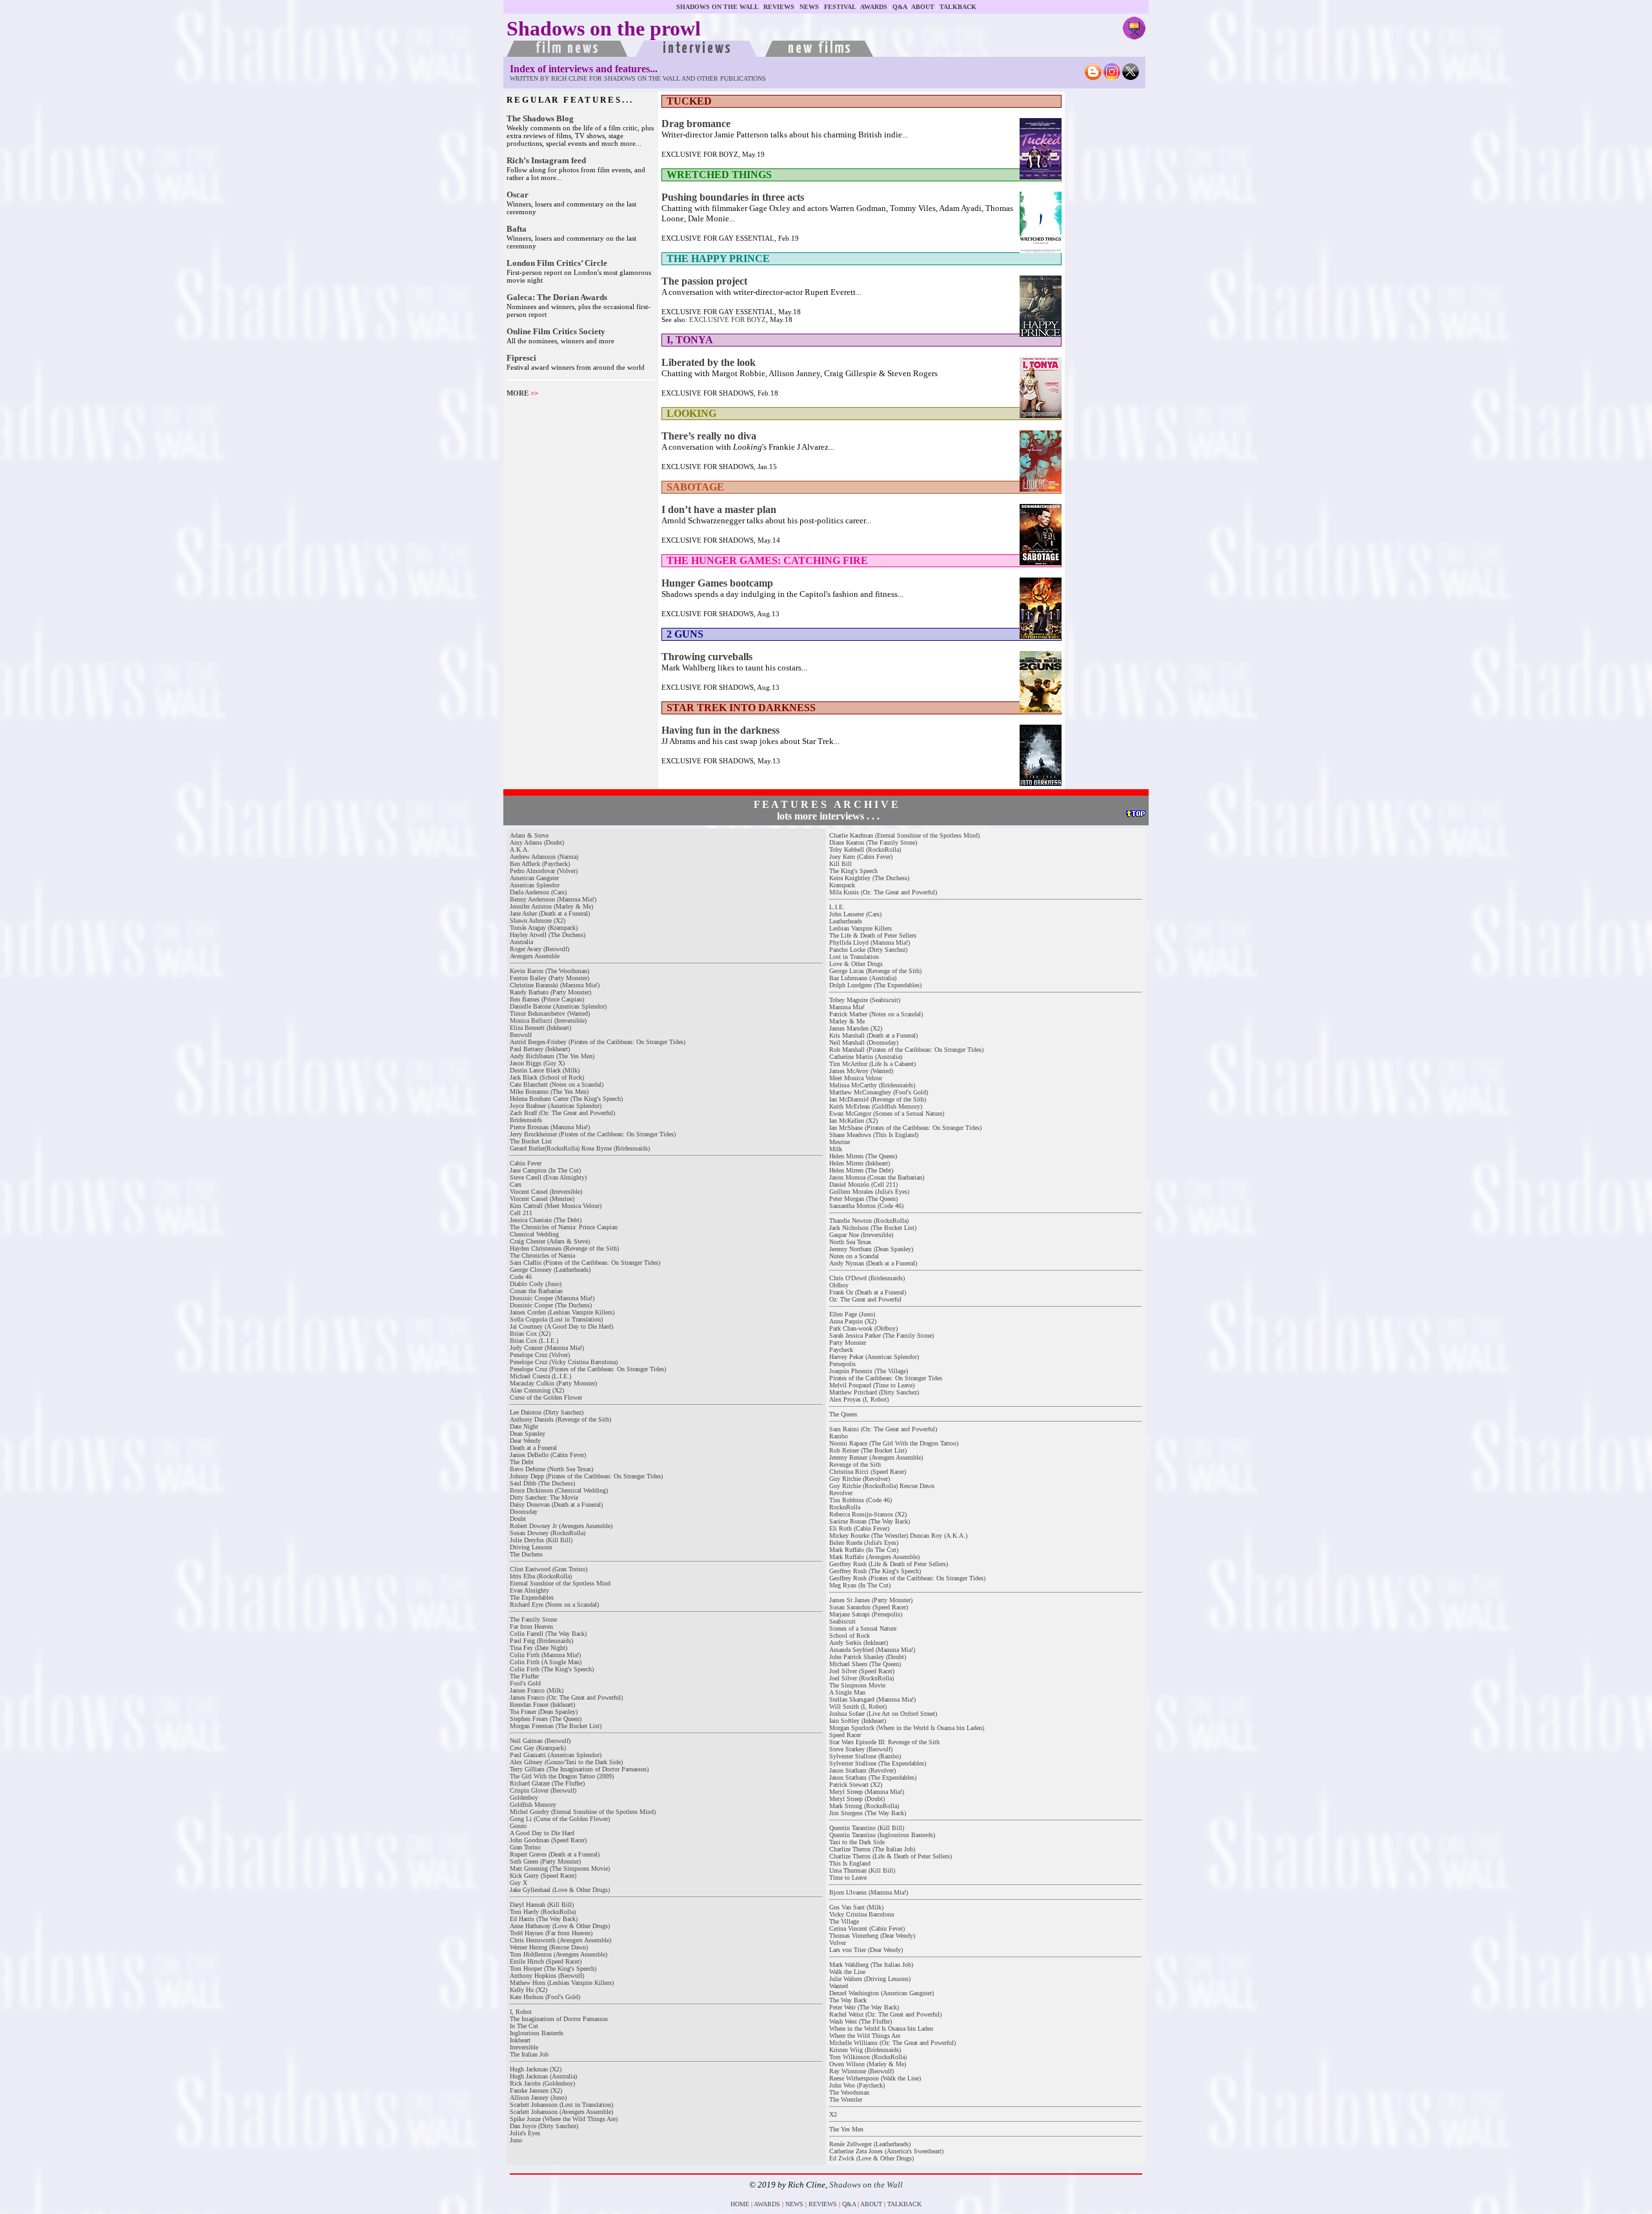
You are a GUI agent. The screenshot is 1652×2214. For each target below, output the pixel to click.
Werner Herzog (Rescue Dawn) (549, 1947)
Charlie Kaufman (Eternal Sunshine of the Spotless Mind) (904, 835)
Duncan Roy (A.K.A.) (939, 1535)
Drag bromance (696, 124)
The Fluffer (524, 1676)
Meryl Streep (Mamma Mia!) (867, 1792)
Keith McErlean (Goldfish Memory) (876, 1106)
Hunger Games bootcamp (717, 583)
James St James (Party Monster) (871, 1600)
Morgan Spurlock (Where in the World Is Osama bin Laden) (907, 1728)
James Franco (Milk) (537, 1690)
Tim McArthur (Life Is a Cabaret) (872, 1064)
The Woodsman (849, 2092)
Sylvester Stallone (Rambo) (865, 1756)
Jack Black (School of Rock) (547, 1077)
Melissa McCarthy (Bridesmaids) (872, 1085)
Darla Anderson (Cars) (538, 892)
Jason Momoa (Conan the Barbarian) (877, 1177)
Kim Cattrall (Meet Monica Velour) (556, 1206)
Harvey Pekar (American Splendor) (874, 1357)
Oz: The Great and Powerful (865, 1299)
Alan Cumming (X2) (537, 1390)
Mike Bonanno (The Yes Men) (549, 1092)
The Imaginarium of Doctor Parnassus (559, 2019)
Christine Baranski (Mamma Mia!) (555, 985)
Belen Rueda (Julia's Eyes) (864, 1543)
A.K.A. (519, 850)
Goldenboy (524, 1797)
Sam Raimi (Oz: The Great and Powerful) (883, 1429)
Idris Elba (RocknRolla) (541, 1576)
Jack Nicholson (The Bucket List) (873, 1228)
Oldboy (839, 1285)
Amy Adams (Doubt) (537, 842)
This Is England (850, 1863)
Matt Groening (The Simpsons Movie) (560, 1868)
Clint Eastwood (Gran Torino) (549, 1569)
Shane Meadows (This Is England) (874, 1135)
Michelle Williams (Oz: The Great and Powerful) (892, 2043)
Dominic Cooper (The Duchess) (551, 1305)
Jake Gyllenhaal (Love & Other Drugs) (560, 1890)
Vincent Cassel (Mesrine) (542, 1199)
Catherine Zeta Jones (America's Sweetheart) (886, 2151)
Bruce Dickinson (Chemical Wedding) (559, 1490)
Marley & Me (847, 1021)
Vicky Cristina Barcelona (861, 1914)
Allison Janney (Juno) (538, 2098)
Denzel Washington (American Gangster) (881, 1993)
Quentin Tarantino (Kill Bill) (867, 1828)
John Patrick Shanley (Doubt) (868, 1657)
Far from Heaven (531, 1626)
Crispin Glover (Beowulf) (543, 1790)
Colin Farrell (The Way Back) (548, 1634)
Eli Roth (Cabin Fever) (859, 1528)
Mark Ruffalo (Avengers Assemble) (874, 1557)
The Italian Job (529, 2054)
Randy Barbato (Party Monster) (550, 992)
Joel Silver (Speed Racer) (862, 1671)
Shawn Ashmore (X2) (538, 921)
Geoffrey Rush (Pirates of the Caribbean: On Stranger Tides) (907, 1578)
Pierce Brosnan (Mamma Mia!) (550, 1127)
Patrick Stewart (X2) (856, 1785)
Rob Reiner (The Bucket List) (868, 1450)
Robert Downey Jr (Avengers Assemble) (561, 1526)
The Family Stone (533, 1619)
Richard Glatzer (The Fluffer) (547, 1783)
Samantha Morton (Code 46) (866, 1206)
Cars (516, 1184)
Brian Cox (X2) (530, 1333)
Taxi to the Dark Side (857, 1842)
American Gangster (534, 878)
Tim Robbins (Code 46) (861, 1500)
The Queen (843, 1414)
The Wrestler (846, 2099)
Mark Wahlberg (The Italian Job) (871, 1965)
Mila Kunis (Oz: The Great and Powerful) (883, 892)
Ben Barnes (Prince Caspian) (547, 999)
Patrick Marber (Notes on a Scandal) (876, 1014)
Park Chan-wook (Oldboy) (863, 1328)
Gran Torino (525, 1847)
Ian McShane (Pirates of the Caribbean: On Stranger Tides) (905, 1128)
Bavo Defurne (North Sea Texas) (551, 1469)
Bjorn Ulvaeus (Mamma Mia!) (869, 1892)
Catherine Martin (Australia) (866, 1057)
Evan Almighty (529, 1590)
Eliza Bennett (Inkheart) (540, 1028)
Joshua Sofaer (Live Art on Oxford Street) (883, 1714)
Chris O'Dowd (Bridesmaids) (867, 1278)
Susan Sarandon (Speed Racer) (869, 1607)
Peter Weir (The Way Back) (864, 2007)
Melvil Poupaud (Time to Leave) (872, 1385)
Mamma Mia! (847, 1007)
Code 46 (521, 1277)
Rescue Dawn (917, 1486)
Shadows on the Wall (866, 2185)
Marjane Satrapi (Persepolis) (866, 1614)
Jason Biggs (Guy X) (537, 1063)
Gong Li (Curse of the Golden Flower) (560, 1819)
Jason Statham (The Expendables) (873, 1777)
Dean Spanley (528, 1434)
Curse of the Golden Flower (546, 1397)
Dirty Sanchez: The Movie (544, 1497)
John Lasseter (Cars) (855, 914)
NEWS (809, 7)
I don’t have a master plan (719, 509)
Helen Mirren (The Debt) (861, 1170)
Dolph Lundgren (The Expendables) (875, 985)
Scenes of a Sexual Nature (863, 1628)
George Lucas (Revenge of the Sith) (875, 971)
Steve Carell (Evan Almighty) (548, 1177)
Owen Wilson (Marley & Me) (868, 2064)
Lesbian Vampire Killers (861, 928)
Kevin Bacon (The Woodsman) (549, 971)
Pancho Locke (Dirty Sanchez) (868, 950)
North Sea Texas (850, 1242)
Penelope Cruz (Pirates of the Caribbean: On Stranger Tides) (588, 1369)
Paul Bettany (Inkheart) (540, 1049)
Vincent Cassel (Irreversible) (546, 1192)
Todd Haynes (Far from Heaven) (551, 1933)
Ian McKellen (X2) (853, 1121)
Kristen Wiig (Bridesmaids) (865, 2050)
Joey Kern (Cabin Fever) (861, 857)
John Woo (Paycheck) (857, 2085)
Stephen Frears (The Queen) (546, 1719)
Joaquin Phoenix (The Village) (869, 1371)
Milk (836, 1149)
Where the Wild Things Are (865, 2036)
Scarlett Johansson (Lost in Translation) (561, 2105)
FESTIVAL (840, 7)
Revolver (841, 1493)
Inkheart (520, 2040)
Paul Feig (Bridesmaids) (541, 1641)
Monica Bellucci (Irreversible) (548, 1021)
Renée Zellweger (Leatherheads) (870, 2144)
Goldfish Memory (533, 1805)
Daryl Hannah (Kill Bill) (542, 1905)
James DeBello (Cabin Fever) (548, 1455)
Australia (521, 942)
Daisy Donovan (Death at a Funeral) (556, 1505)
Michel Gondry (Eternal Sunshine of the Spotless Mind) (583, 1812)
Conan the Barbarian (536, 1291)
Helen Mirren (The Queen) (863, 1156)
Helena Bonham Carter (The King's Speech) (566, 1099)
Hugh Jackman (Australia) (543, 2076)
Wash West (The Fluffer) (861, 2021)
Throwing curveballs (707, 657)
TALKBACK (958, 7)
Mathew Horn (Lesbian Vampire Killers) (562, 1983)
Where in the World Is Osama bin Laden (881, 2028)
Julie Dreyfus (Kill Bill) (541, 1540)
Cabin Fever (526, 1163)
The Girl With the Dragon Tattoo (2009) (562, 1776)
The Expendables (532, 1597)
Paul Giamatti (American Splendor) (556, 1755)
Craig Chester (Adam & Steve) (550, 1241)
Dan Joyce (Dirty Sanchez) (544, 2126)
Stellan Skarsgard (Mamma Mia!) (872, 1699)
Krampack (842, 885)
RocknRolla (845, 1507)
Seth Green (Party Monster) (545, 1861)
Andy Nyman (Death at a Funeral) (873, 1263)
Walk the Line (847, 1972)
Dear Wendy (525, 1441)
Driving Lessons (531, 1547)
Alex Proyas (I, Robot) (859, 1399)
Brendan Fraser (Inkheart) (542, 1705)
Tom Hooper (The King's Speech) (553, 1968)
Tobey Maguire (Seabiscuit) (865, 1000)
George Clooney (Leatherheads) (550, 1270)
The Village (844, 1921)
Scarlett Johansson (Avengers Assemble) (561, 2112)
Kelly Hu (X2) (529, 1990)
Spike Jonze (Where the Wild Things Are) (564, 2119)
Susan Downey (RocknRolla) (548, 1533)
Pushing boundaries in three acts (733, 197)
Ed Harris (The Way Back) (544, 1919)
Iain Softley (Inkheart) (858, 1721)
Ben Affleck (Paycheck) (540, 864)
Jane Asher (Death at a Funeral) (550, 913)
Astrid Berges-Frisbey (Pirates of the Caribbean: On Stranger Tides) (598, 1042)
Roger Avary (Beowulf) (539, 949)
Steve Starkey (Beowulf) (861, 1749)
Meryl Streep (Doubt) (857, 1799)
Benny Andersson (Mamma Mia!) (553, 899)
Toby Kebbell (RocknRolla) (865, 850)
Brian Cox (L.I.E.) (534, 1341)
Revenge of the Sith (855, 1464)
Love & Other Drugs (856, 964)
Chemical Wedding (534, 1234)
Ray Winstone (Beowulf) (861, 2071)
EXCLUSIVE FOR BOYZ (728, 319)
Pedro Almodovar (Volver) (544, 871)
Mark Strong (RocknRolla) (864, 1806)
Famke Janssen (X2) (536, 2090)
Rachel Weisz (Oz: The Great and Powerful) (885, 2014)
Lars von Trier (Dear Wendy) (866, 1950)
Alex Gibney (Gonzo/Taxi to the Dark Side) (566, 1762)
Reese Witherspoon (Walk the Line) (875, 2078)
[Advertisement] (1107, 288)
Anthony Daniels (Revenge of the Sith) (560, 1419)
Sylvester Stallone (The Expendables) (878, 1763)
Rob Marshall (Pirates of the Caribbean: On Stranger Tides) (906, 1050)
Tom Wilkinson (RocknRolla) (868, 2057)
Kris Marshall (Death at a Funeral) (873, 1035)
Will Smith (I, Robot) (858, 1706)
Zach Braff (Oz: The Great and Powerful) (562, 1113)
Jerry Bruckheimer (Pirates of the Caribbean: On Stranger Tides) (593, 1134)
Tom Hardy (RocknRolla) (543, 1912)
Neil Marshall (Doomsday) (864, 1042)
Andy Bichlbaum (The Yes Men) (552, 1056)
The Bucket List (531, 1141)
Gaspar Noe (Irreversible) (861, 1235)
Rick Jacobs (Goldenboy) (542, 2083)
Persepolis (842, 1364)
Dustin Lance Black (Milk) (545, 1070)
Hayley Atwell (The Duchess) (548, 935)
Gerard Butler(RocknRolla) (545, 1148)
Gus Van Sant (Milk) (856, 1907)
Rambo (839, 1436)
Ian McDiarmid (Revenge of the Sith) (878, 1099)
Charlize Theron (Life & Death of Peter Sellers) (891, 1856)
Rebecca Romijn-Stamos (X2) (868, 1514)
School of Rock (850, 1635)
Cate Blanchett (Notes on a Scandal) (557, 1084)
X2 (833, 2114)
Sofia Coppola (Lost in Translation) (556, 1319)
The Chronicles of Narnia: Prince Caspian (564, 1227)
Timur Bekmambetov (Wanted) (550, 1013)
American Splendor (535, 885)
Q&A (900, 7)
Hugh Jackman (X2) (536, 2069)
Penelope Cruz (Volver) (540, 1355)
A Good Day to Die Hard (542, 1833)
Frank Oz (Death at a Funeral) (868, 1292)
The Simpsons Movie (857, 1685)
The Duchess (526, 1554)
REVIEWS (779, 7)
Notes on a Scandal (854, 1256)
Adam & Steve (529, 835)
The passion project (704, 281)
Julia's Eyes (525, 2133)
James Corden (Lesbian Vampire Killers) (562, 1312)
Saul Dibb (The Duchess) (542, 1483)
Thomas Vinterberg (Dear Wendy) (872, 1936)
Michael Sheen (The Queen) (865, 1664)
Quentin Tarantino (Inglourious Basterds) (882, 1835)
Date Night (524, 1426)
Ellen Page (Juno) (852, 1314)
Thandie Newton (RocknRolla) (869, 1221)
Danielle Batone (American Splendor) (558, 1006)
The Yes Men (846, 2129)
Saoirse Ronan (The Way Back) (870, 1521)
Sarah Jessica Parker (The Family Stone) (881, 1335)
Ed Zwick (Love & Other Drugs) (871, 2158)
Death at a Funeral (533, 1448)
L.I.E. (837, 907)
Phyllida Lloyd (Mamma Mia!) (870, 942)
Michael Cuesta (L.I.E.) (540, 1376)
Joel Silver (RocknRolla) (861, 1678)
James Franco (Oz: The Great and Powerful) (566, 1697)
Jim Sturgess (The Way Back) (868, 1813)
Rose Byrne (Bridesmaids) (616, 1148)
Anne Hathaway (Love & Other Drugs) (560, 1926)
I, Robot (521, 2012)
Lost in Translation (854, 957)
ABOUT (923, 7)
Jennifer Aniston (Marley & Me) (551, 906)
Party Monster (848, 1343)
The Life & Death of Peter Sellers (873, 935)
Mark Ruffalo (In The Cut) (864, 1550)
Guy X (519, 1883)
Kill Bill (841, 864)
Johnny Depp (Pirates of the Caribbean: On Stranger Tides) (586, 1476)
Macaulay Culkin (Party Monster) (553, 1383)
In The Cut (524, 2026)
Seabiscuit (842, 1621)
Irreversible (524, 2047)
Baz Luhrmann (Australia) (863, 978)
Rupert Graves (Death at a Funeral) (555, 1854)
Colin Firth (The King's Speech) (552, 1669)
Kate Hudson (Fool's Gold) (545, 1997)
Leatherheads (846, 921)
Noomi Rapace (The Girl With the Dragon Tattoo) (894, 1443)
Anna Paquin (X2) (853, 1321)
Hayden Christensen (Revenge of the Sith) (564, 1248)
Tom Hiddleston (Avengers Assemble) (559, 1954)
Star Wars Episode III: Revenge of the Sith (884, 1742)
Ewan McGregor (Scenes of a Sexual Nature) (887, 1113)
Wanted (839, 1986)
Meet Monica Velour (856, 1078)
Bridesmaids (526, 1120)
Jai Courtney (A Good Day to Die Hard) (561, 1326)
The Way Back (848, 2000)
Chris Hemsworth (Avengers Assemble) (560, 1940)
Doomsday (524, 1512)
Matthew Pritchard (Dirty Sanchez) (874, 1392)
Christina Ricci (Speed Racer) (868, 1472)
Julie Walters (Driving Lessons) (870, 1979)
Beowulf (521, 1035)
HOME (740, 2204)
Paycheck (841, 1350)
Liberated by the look (709, 362)
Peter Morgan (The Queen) (863, 1199)
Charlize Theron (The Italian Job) (872, 1849)
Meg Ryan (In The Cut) (860, 1585)
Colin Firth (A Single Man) (546, 1662)
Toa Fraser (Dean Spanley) (544, 1712)
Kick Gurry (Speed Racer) (543, 1876)
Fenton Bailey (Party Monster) (549, 978)
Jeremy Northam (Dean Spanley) (871, 1249)
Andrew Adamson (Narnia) (544, 857)
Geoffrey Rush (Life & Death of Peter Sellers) (889, 1564)
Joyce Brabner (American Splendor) (556, 1106)
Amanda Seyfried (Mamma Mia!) (872, 1650)
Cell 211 (521, 1213)
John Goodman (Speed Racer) (548, 1840)
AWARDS (874, 7)
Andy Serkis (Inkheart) (859, 1643)
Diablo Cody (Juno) (536, 1284)
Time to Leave (848, 1877)
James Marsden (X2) (856, 1028)
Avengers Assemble (535, 956)
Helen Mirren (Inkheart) (860, 1163)
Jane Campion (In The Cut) (545, 1170)
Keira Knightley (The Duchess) (869, 878)
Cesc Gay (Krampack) (538, 1748)
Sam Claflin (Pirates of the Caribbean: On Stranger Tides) (585, 1263)
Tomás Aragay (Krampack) (544, 928)
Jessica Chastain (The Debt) (546, 1220)
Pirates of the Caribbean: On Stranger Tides (886, 1378)
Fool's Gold (525, 1683)
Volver (838, 1943)
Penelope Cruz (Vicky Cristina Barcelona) (564, 1362)
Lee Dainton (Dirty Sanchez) (547, 1412)
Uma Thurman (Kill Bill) (862, 1870)
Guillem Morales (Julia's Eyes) (869, 1192)
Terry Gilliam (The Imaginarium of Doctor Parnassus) (579, 1769)
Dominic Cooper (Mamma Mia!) (552, 1298)
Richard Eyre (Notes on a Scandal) (554, 1605)
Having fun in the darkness (720, 730)
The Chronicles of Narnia (542, 1255)
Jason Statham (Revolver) (862, 1770)
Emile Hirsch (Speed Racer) (546, 1961)
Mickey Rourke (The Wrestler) (869, 1535)
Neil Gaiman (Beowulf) (540, 1741)
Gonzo (518, 1826)
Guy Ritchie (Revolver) (860, 1479)
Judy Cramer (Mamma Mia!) (547, 1348)
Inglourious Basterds (537, 2033)
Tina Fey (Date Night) (539, 1648)
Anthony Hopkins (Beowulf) (547, 1976)
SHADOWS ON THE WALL (717, 7)
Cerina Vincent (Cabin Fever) (867, 1928)
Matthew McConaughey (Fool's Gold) (879, 1092)
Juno (516, 2140)
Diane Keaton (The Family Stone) (873, 842)
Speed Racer (845, 1735)
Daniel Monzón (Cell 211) (863, 1184)
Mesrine (840, 1142)
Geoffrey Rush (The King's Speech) (875, 1571)
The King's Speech (853, 871)
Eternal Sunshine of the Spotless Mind (560, 1583)
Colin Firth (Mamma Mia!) (545, 1655)
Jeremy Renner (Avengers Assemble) (876, 1457)
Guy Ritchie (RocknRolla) (863, 1486)
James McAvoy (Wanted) (861, 1071)
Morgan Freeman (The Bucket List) (556, 1726)
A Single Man (847, 1692)
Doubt (518, 1519)
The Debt (522, 1462)
